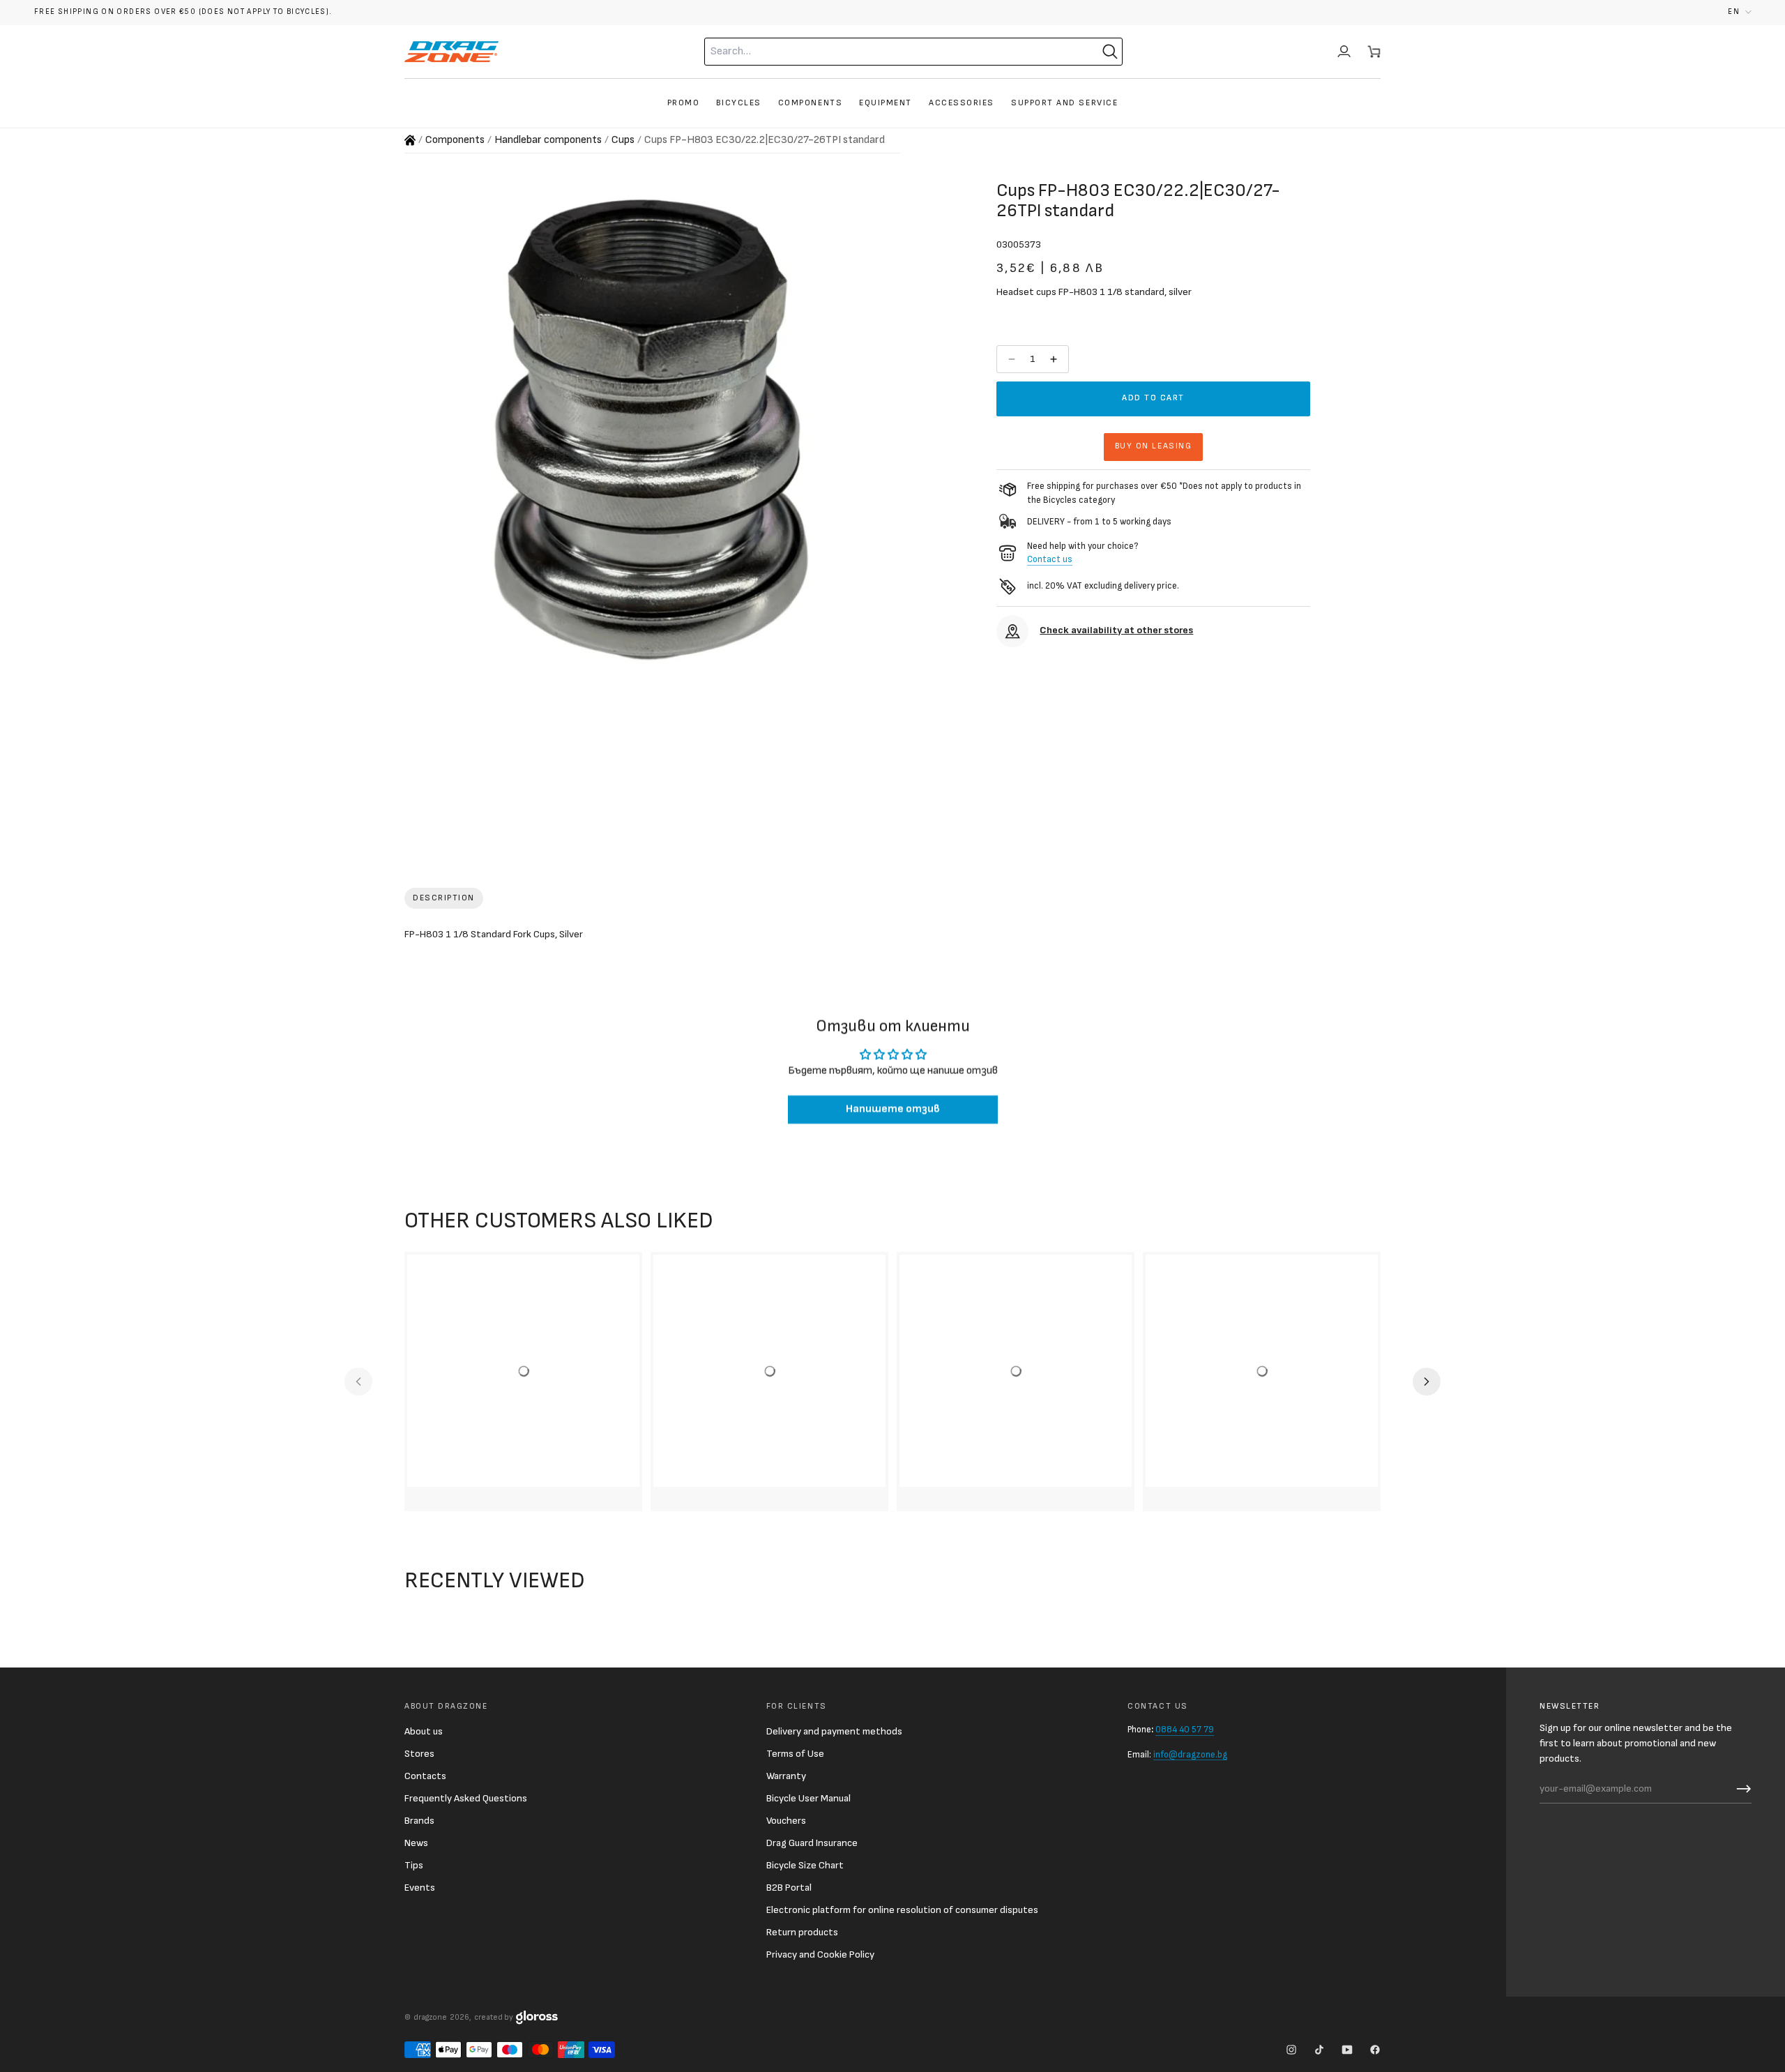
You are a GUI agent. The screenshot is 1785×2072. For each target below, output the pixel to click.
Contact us (1050, 559)
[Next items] (1427, 1382)
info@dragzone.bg (1190, 1755)
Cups (623, 140)
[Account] (1344, 52)
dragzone (430, 2017)
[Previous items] (358, 1382)
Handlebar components (548, 140)
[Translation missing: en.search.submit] (1110, 52)
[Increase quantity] (1055, 359)
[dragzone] (451, 52)
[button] (1740, 12)
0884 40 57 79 (1185, 1730)
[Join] (1740, 1789)
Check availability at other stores (1116, 630)
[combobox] (886, 52)
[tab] (444, 898)
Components (455, 140)
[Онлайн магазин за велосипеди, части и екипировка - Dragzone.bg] (410, 140)
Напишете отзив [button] (893, 1109)
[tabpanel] (892, 937)
